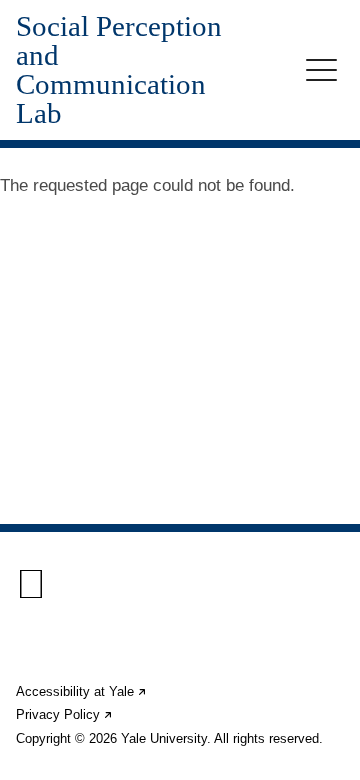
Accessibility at (82, 691)
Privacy (65, 714)
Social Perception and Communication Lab (119, 70)
